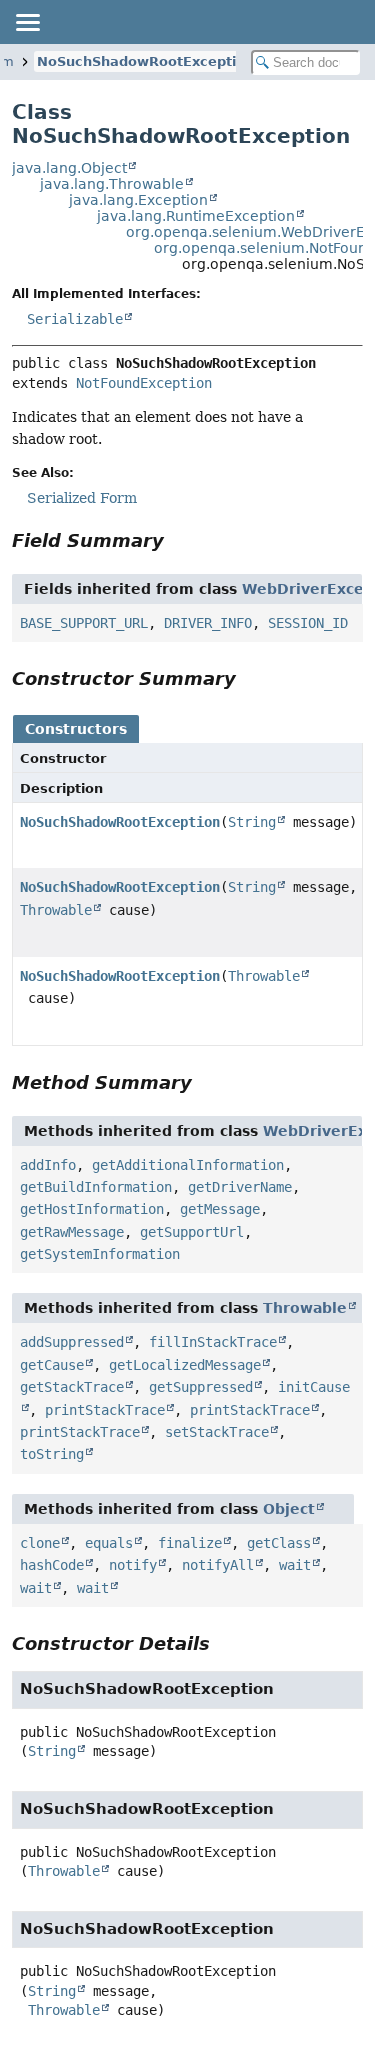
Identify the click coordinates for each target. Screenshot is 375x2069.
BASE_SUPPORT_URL (84, 623)
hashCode (52, 1565)
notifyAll (218, 1565)
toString (52, 1454)
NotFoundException (144, 383)
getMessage (220, 1209)
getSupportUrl (192, 1232)
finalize (190, 1543)
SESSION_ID (308, 623)
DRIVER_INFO (208, 623)
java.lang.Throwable (112, 184)
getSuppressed (201, 1387)
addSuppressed (72, 1342)
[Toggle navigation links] (27, 22)
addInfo (48, 1165)
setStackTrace (217, 1432)
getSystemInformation (100, 1254)
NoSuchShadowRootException (145, 61)
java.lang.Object (69, 168)
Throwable (56, 910)
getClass (279, 1543)
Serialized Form (82, 498)
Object (289, 1509)
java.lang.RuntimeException (196, 216)
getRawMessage (72, 1232)
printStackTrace (105, 1410)
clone (40, 1543)
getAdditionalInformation (188, 1165)
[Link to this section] (178, 540)
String (252, 822)
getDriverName (240, 1187)
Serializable (75, 319)
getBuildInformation (96, 1187)
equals (109, 1543)
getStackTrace (72, 1387)
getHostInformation (92, 1209)
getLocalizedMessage (185, 1365)
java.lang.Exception (138, 200)
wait (295, 1565)
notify (133, 1565)
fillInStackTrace (213, 1342)
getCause (52, 1365)
